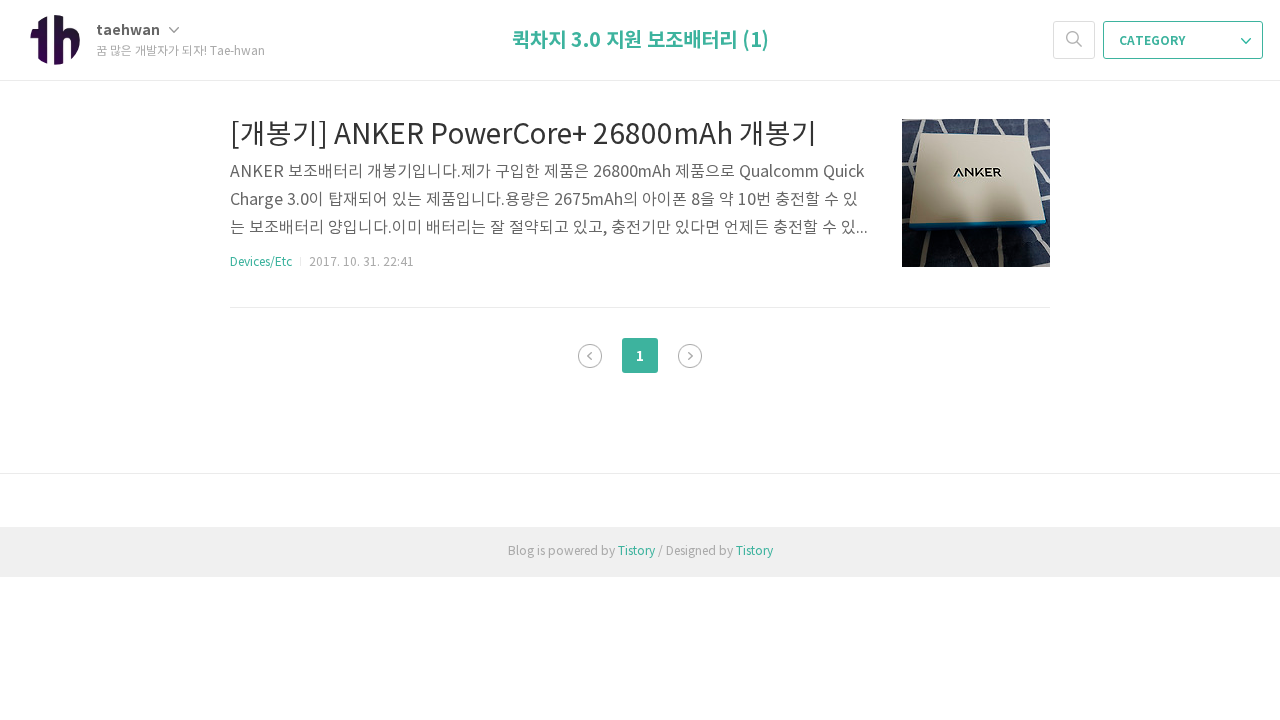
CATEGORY (1153, 41)
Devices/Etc (261, 262)
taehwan (129, 30)
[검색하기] (1074, 40)
